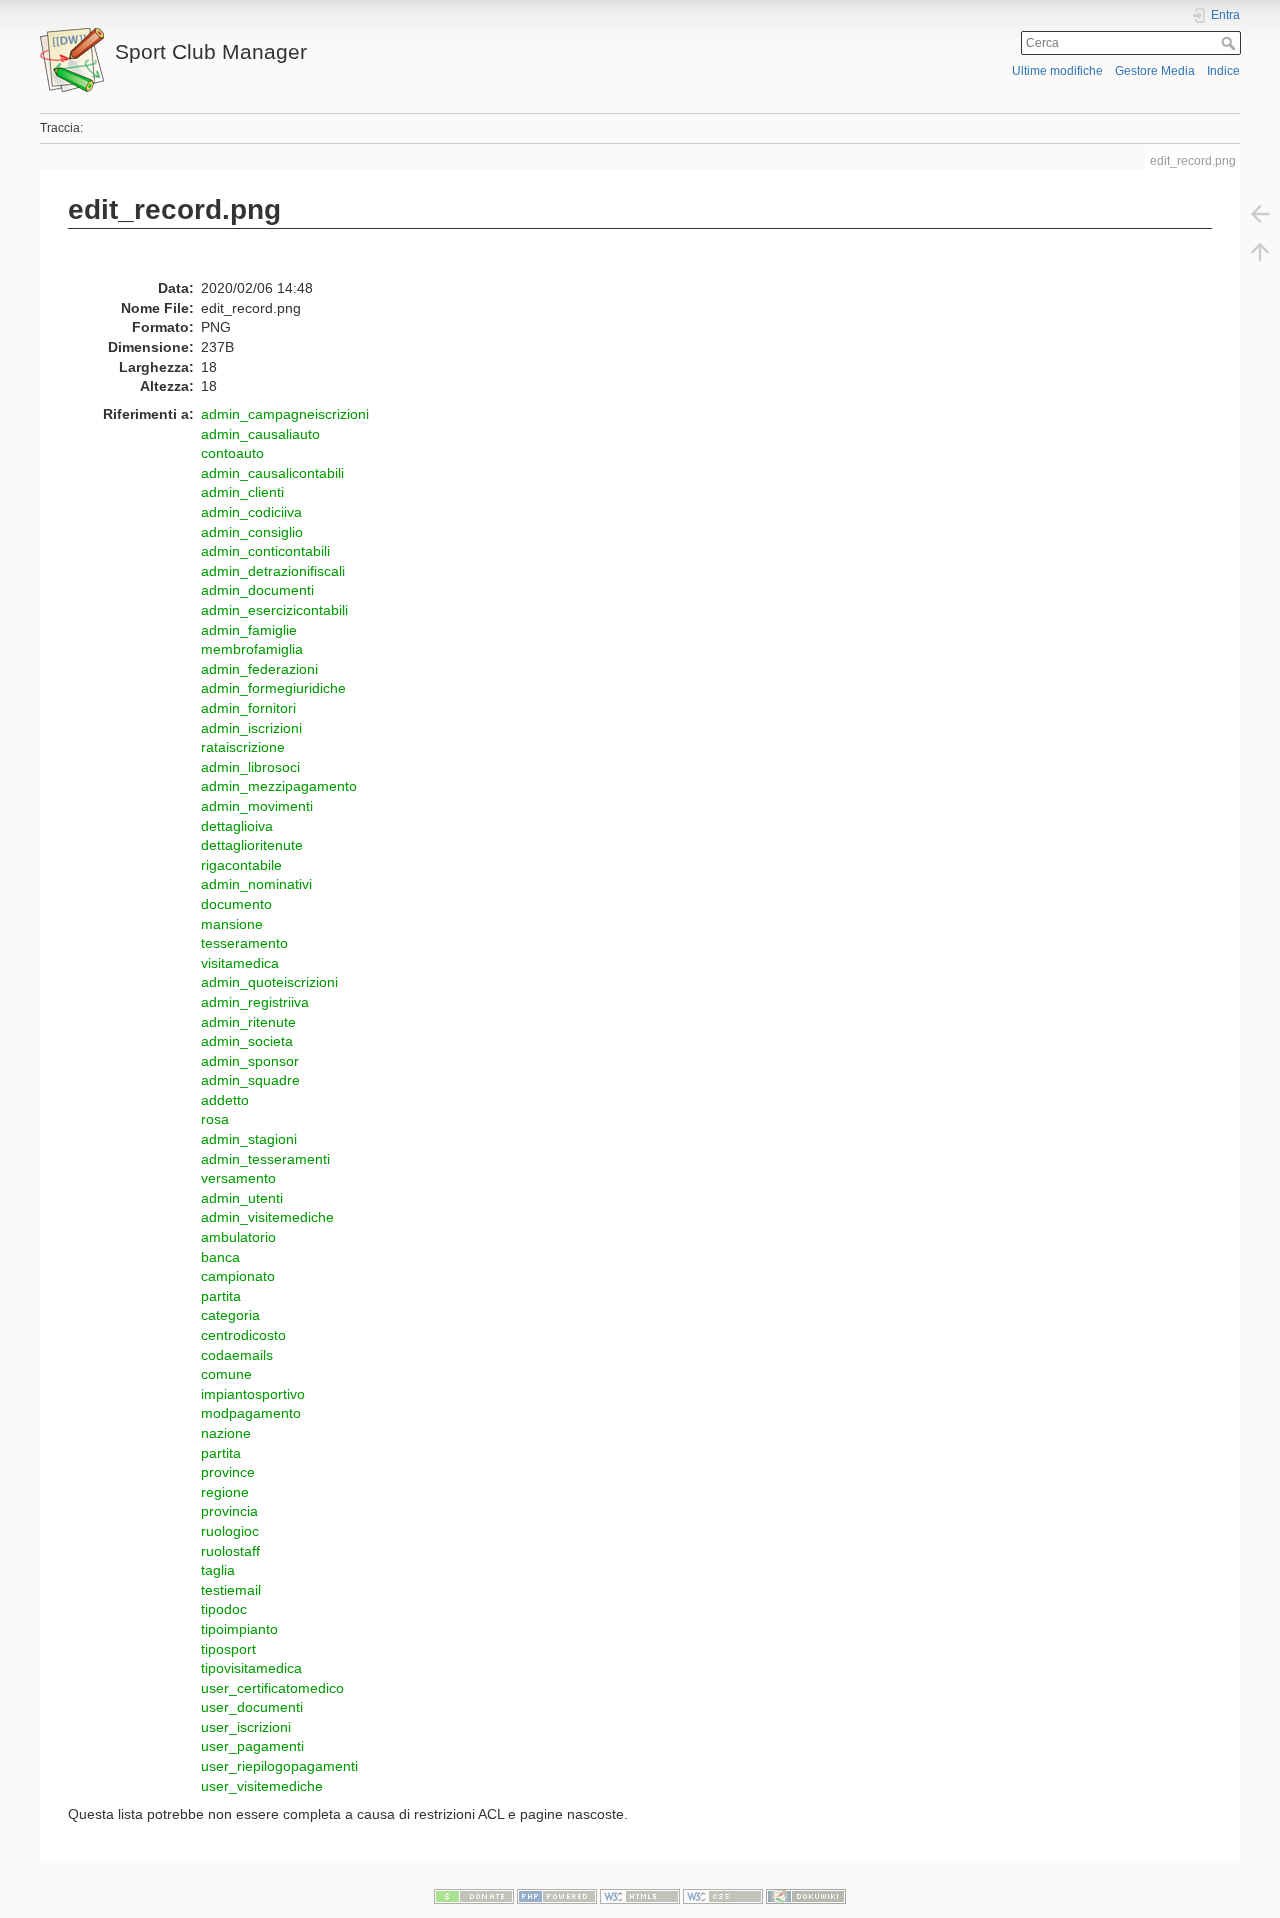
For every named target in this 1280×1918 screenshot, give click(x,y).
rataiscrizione (243, 747)
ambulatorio (238, 1237)
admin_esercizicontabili (274, 610)
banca (220, 1257)
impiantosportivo (253, 1394)
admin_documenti (257, 590)
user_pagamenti (252, 1746)
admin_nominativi (256, 884)
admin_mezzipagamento (279, 786)
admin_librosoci (250, 767)
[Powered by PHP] (557, 1895)
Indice (1223, 71)
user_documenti (252, 1707)
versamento (238, 1178)
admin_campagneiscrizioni (285, 414)
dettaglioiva (237, 826)
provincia (229, 1511)
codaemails (237, 1355)
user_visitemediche (262, 1786)
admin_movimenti (257, 806)
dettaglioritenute (252, 845)
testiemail (231, 1590)
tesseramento (244, 943)
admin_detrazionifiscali (273, 571)
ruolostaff (230, 1551)
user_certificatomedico (272, 1688)
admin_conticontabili (265, 551)
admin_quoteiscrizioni (269, 982)
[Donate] (474, 1895)
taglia (218, 1570)
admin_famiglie (249, 630)
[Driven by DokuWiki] (806, 1895)
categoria (230, 1315)
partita (221, 1296)
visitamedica (240, 963)
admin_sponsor (250, 1061)
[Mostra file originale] (87, 259)
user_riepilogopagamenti (279, 1766)
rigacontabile (241, 865)
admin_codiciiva (251, 512)
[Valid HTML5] (640, 1895)
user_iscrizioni (246, 1727)
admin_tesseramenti (265, 1159)
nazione (226, 1433)
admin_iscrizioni (251, 728)
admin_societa (247, 1041)
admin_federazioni (259, 669)
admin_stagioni (249, 1139)
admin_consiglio (252, 532)
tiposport (228, 1649)
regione (225, 1492)
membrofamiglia (252, 649)
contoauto (232, 453)
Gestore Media (1155, 71)
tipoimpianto (239, 1629)
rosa (215, 1119)
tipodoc (224, 1609)
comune (226, 1374)
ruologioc (230, 1531)
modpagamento (251, 1413)
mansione (232, 924)
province (228, 1472)
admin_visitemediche (267, 1217)
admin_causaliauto (260, 434)
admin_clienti (242, 492)
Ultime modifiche (1057, 71)
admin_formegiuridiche (273, 688)
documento (236, 904)
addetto (225, 1100)
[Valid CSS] (723, 1895)
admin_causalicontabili (272, 473)
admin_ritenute (248, 1022)
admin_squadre (250, 1080)
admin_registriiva (255, 1002)
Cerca (1230, 43)
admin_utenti (242, 1198)
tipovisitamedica (251, 1668)
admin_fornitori (248, 708)
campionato (238, 1276)
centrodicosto (243, 1335)
